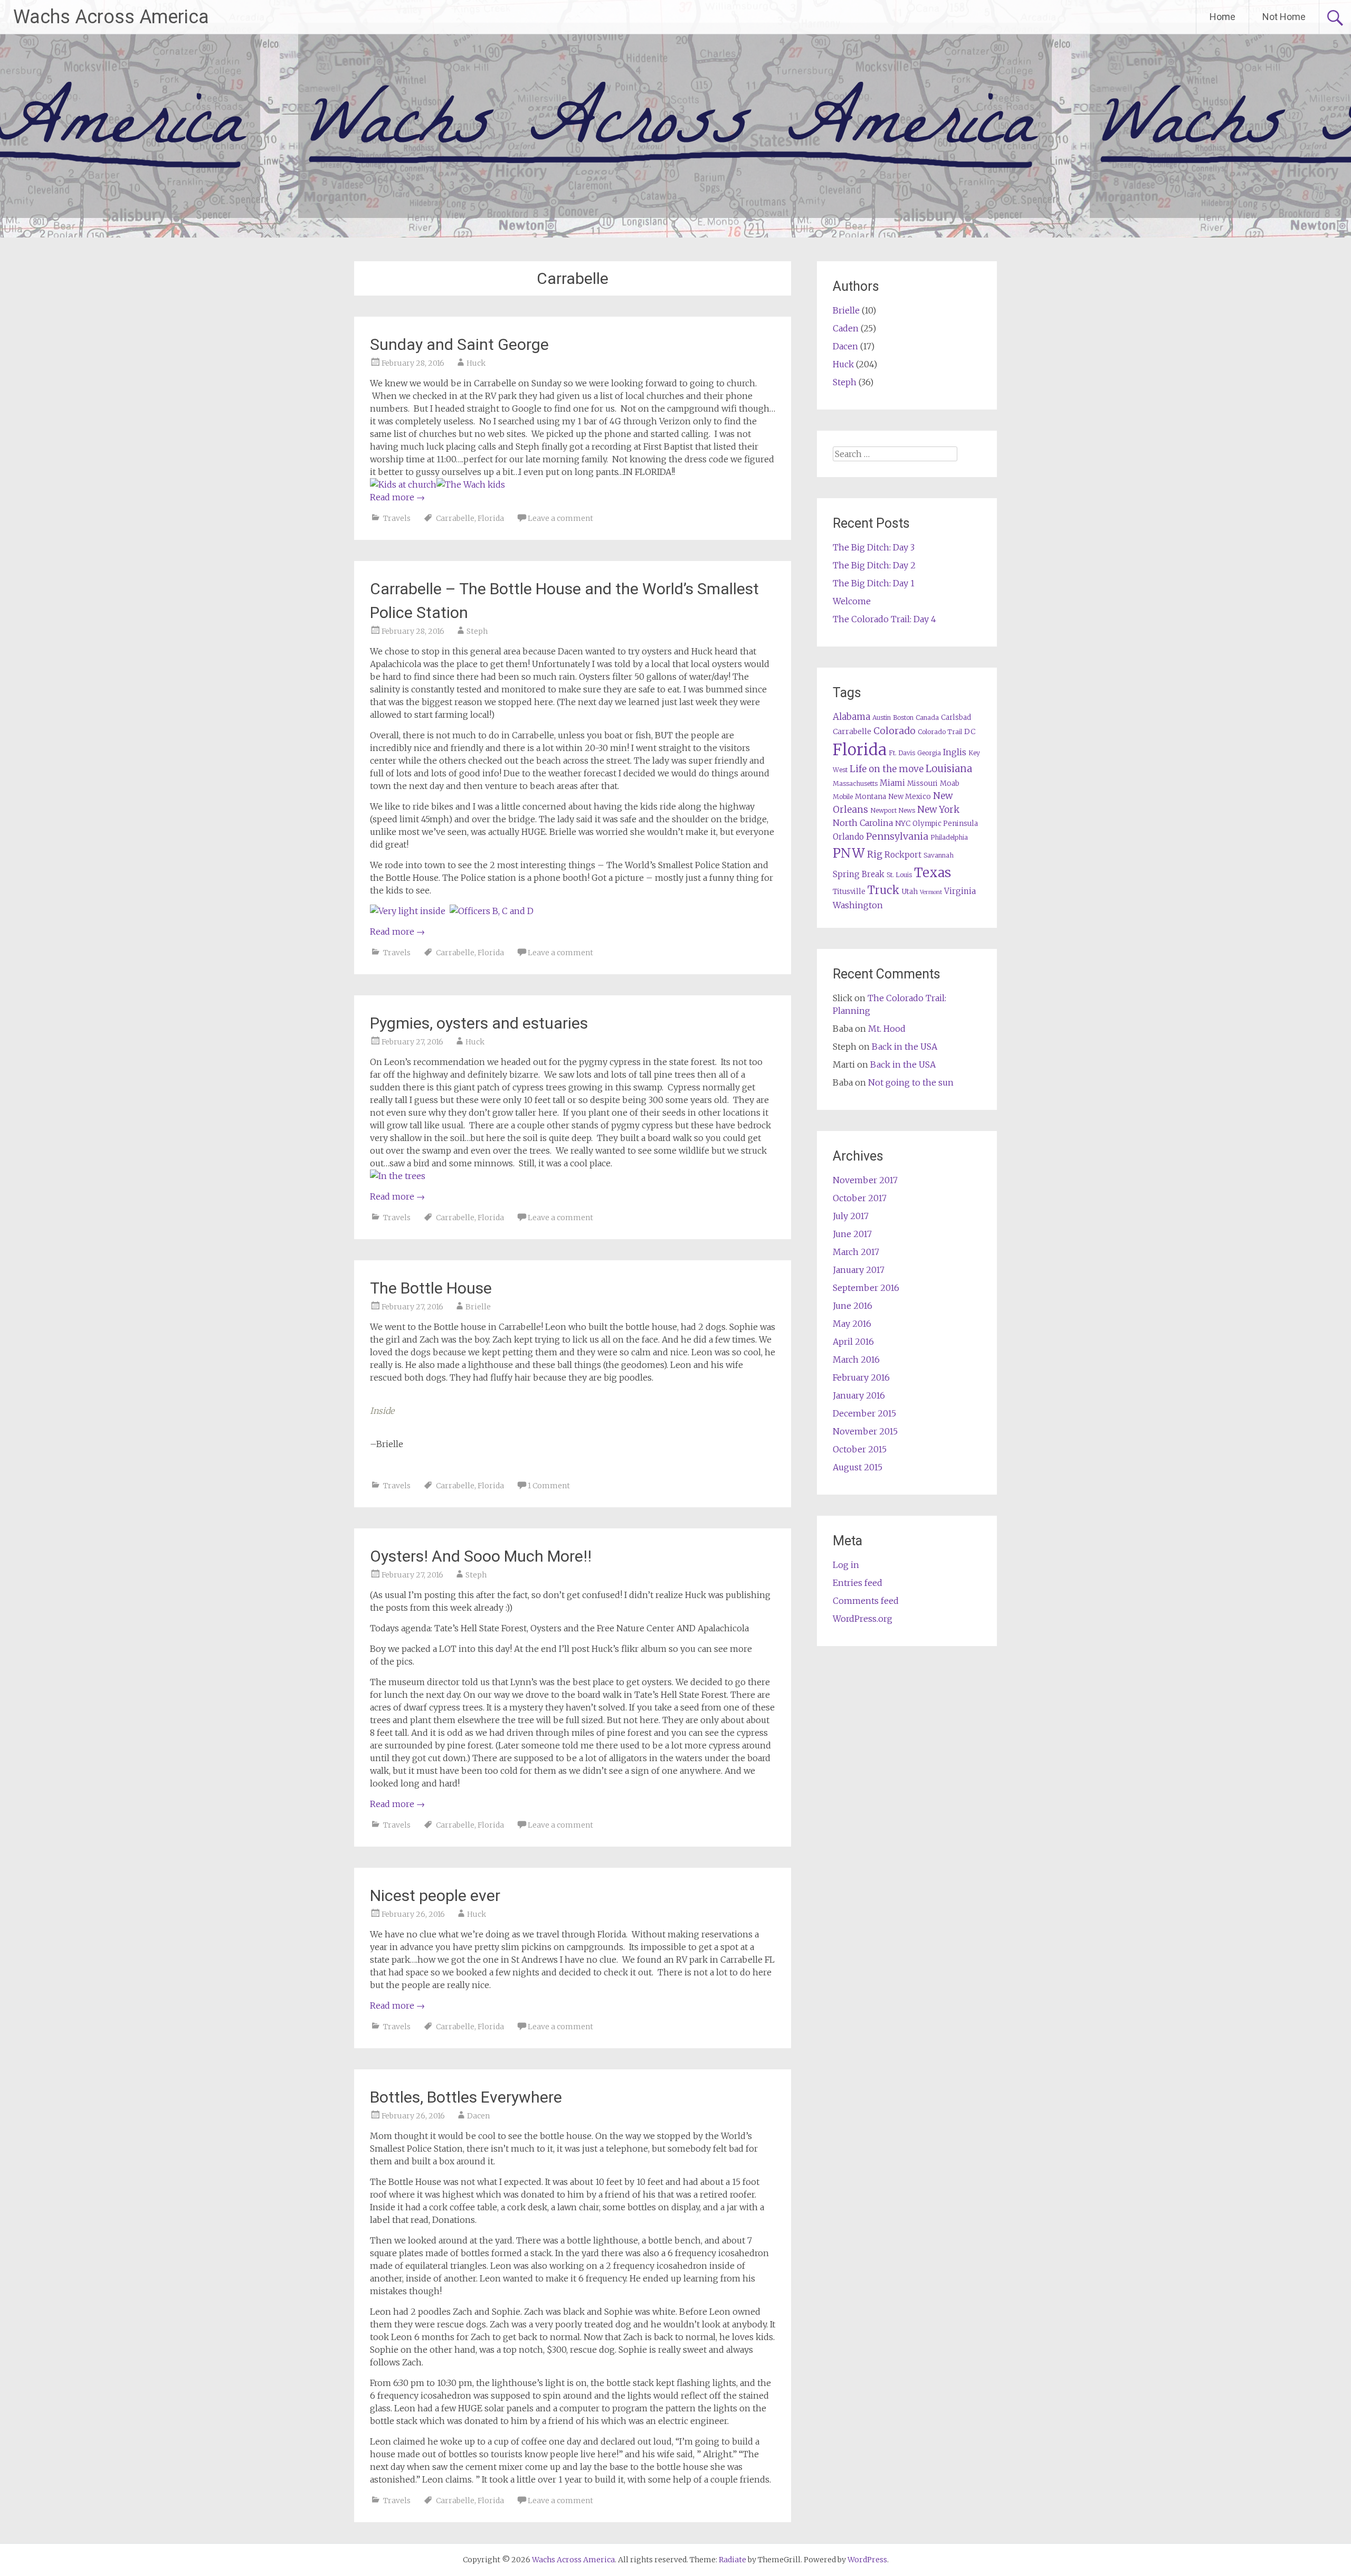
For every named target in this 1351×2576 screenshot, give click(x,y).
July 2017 (851, 1216)
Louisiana (949, 769)
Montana (870, 797)
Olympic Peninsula (945, 824)
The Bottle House (431, 1288)
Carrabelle (455, 518)
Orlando (848, 837)
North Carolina (863, 823)
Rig (875, 854)
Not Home (1284, 17)
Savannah (939, 855)
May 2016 (852, 1324)
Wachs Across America (111, 17)
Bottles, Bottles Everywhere (466, 2097)
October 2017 (860, 1198)
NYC (903, 823)
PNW (849, 853)
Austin (882, 717)
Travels (397, 518)
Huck (476, 363)
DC (970, 731)
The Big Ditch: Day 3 (874, 547)
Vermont (931, 892)
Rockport (903, 855)
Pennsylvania (897, 836)
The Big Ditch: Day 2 (874, 565)
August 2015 (858, 1467)
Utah (910, 892)
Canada (927, 717)
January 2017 (859, 1270)
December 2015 (864, 1413)
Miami (892, 783)
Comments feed (866, 1601)
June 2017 (852, 1234)
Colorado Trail (940, 732)
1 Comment (549, 1486)
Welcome (852, 601)
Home (1222, 17)
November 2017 (865, 1180)
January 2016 (859, 1395)
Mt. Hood (887, 1029)
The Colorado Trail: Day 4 (884, 619)
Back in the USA (905, 1047)
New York (938, 810)
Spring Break (859, 874)
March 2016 (856, 1360)
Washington (858, 905)
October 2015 (860, 1449)
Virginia (960, 891)
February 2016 (861, 1377)
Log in (846, 1565)
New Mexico (910, 797)
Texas (933, 873)
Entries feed (858, 1583)
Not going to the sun (911, 1082)
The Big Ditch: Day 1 (874, 583)
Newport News (893, 810)
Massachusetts (855, 783)
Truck (883, 890)
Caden (846, 328)
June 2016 (853, 1306)
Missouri (922, 783)
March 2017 (856, 1252)
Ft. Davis (902, 753)
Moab (950, 783)
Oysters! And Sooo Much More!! (481, 1556)
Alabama (851, 717)
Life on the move (887, 769)
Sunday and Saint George (459, 344)
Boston (903, 717)
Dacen (478, 2116)
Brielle (478, 1307)
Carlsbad (956, 717)
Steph (477, 631)
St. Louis (899, 875)
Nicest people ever (435, 1895)
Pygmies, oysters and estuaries (479, 1023)
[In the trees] (398, 1176)
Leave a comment (560, 518)
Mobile (843, 797)
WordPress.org (863, 1619)
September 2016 (866, 1288)
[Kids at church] (403, 484)
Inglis (955, 752)
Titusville (849, 892)
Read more (397, 497)
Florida (491, 518)
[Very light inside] (408, 911)
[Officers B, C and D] (492, 911)
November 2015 (865, 1431)
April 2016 (853, 1342)
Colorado (895, 731)
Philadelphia (949, 837)
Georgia (929, 753)
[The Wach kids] (471, 484)
